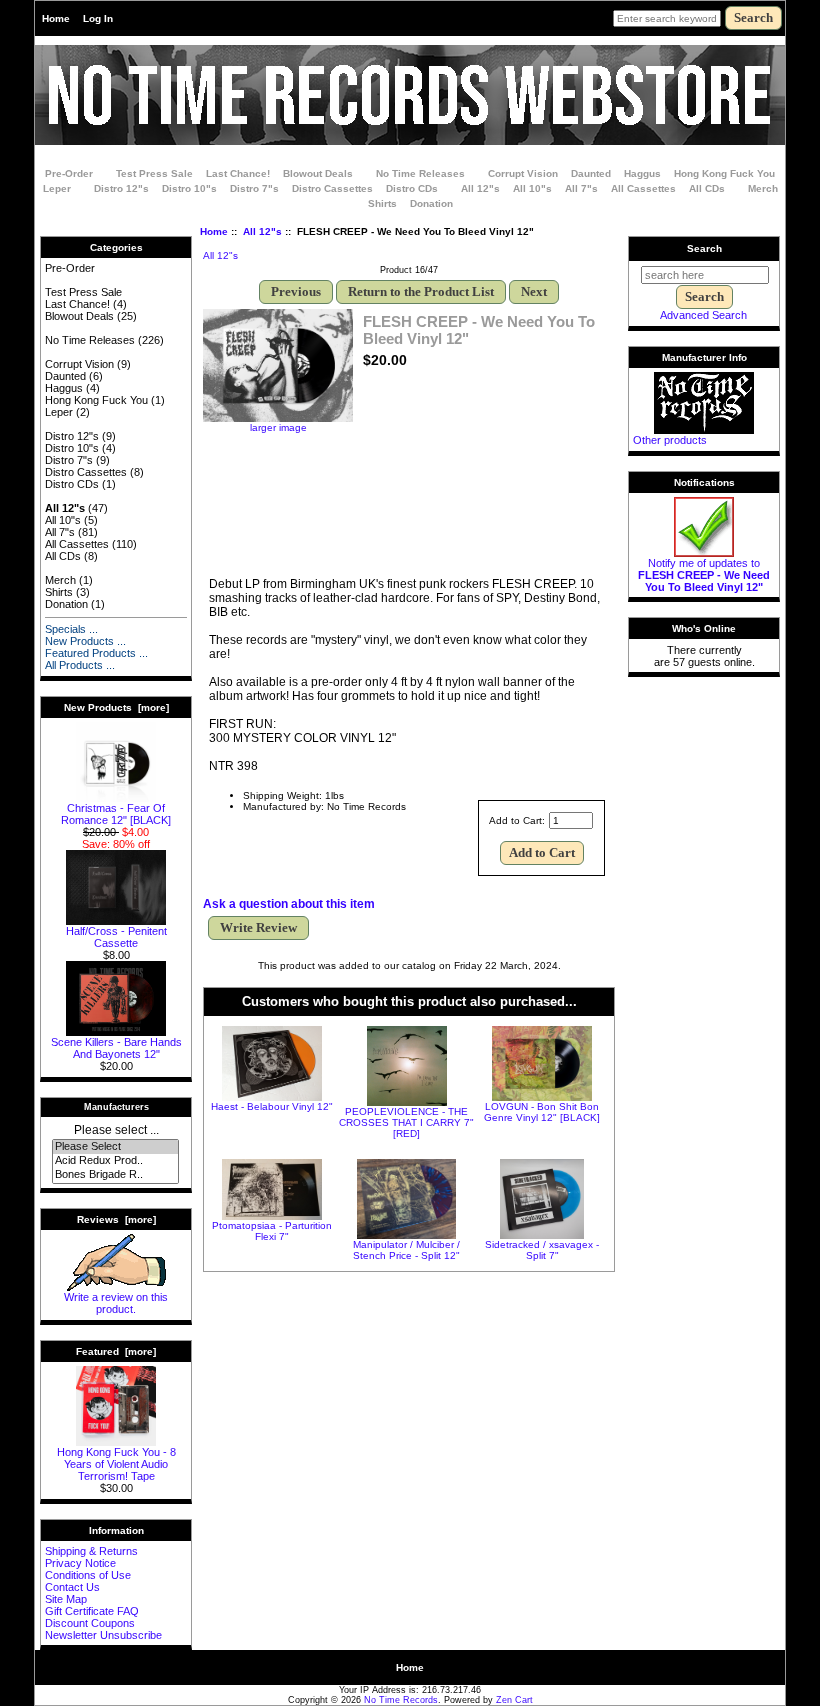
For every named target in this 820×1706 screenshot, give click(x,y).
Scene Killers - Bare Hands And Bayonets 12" (116, 1048)
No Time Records (401, 1700)
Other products (670, 440)
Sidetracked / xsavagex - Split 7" (542, 1250)
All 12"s (262, 231)
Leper (57, 188)
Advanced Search (703, 315)
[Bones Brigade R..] (115, 1175)
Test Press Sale (154, 173)
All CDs (707, 188)
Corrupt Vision (523, 173)
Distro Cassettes (332, 188)
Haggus (642, 173)
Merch (763, 188)
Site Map (66, 1599)
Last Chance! (238, 173)
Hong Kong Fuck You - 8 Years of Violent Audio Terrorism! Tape (116, 1464)
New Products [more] (116, 707)
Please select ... (116, 1130)
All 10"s (532, 188)
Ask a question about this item (289, 904)
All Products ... (80, 665)
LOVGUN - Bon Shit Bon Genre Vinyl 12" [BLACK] (542, 1112)
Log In (98, 18)
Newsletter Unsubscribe (103, 1635)
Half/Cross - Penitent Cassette (116, 937)
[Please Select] (115, 1147)
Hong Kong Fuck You (724, 173)
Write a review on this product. (116, 1303)
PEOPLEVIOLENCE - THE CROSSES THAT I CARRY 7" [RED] (406, 1122)
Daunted (591, 173)
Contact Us (72, 1587)
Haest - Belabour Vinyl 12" (272, 1106)
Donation (431, 203)
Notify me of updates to (704, 575)
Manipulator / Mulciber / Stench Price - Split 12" (406, 1250)
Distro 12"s (121, 188)
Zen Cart (514, 1700)
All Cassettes (643, 188)
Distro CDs (412, 188)
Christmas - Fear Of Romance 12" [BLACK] (116, 814)
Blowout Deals (318, 173)
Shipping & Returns (91, 1551)
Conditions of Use (88, 1575)
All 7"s (581, 188)
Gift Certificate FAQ (92, 1611)
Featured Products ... (96, 653)
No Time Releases (420, 173)
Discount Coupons (90, 1623)
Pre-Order (69, 173)
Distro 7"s (254, 188)
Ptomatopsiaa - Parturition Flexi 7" (272, 1231)
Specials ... (71, 629)
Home (56, 18)
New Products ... (85, 641)
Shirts (382, 203)
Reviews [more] (116, 1219)
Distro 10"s (189, 188)
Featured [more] (116, 1351)
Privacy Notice (80, 1563)
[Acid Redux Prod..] (115, 1161)
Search (704, 248)
